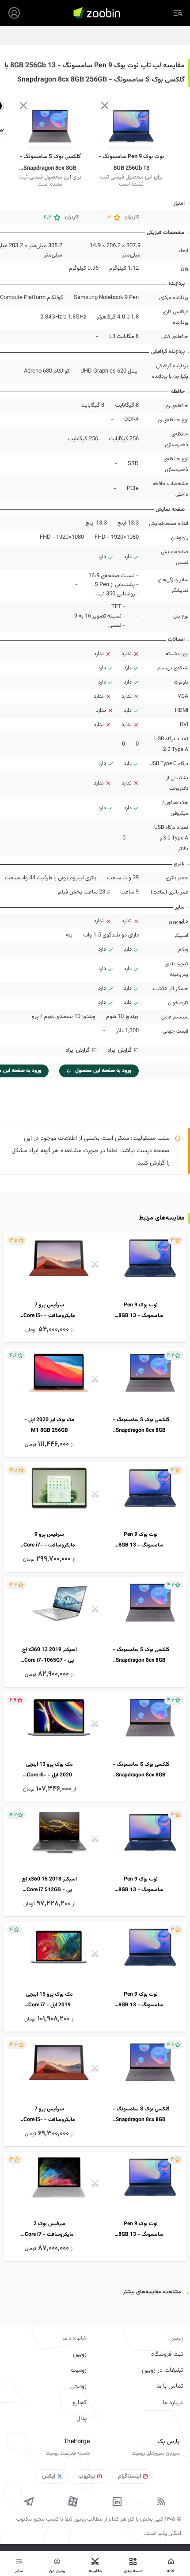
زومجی (78, 2386)
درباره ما (173, 2403)
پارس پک (168, 2442)
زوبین (80, 2355)
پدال (82, 2419)
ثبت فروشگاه (167, 2355)
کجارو (80, 2403)
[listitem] (95, 1287)
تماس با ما (170, 2386)
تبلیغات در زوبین (162, 2370)
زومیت (79, 2370)
